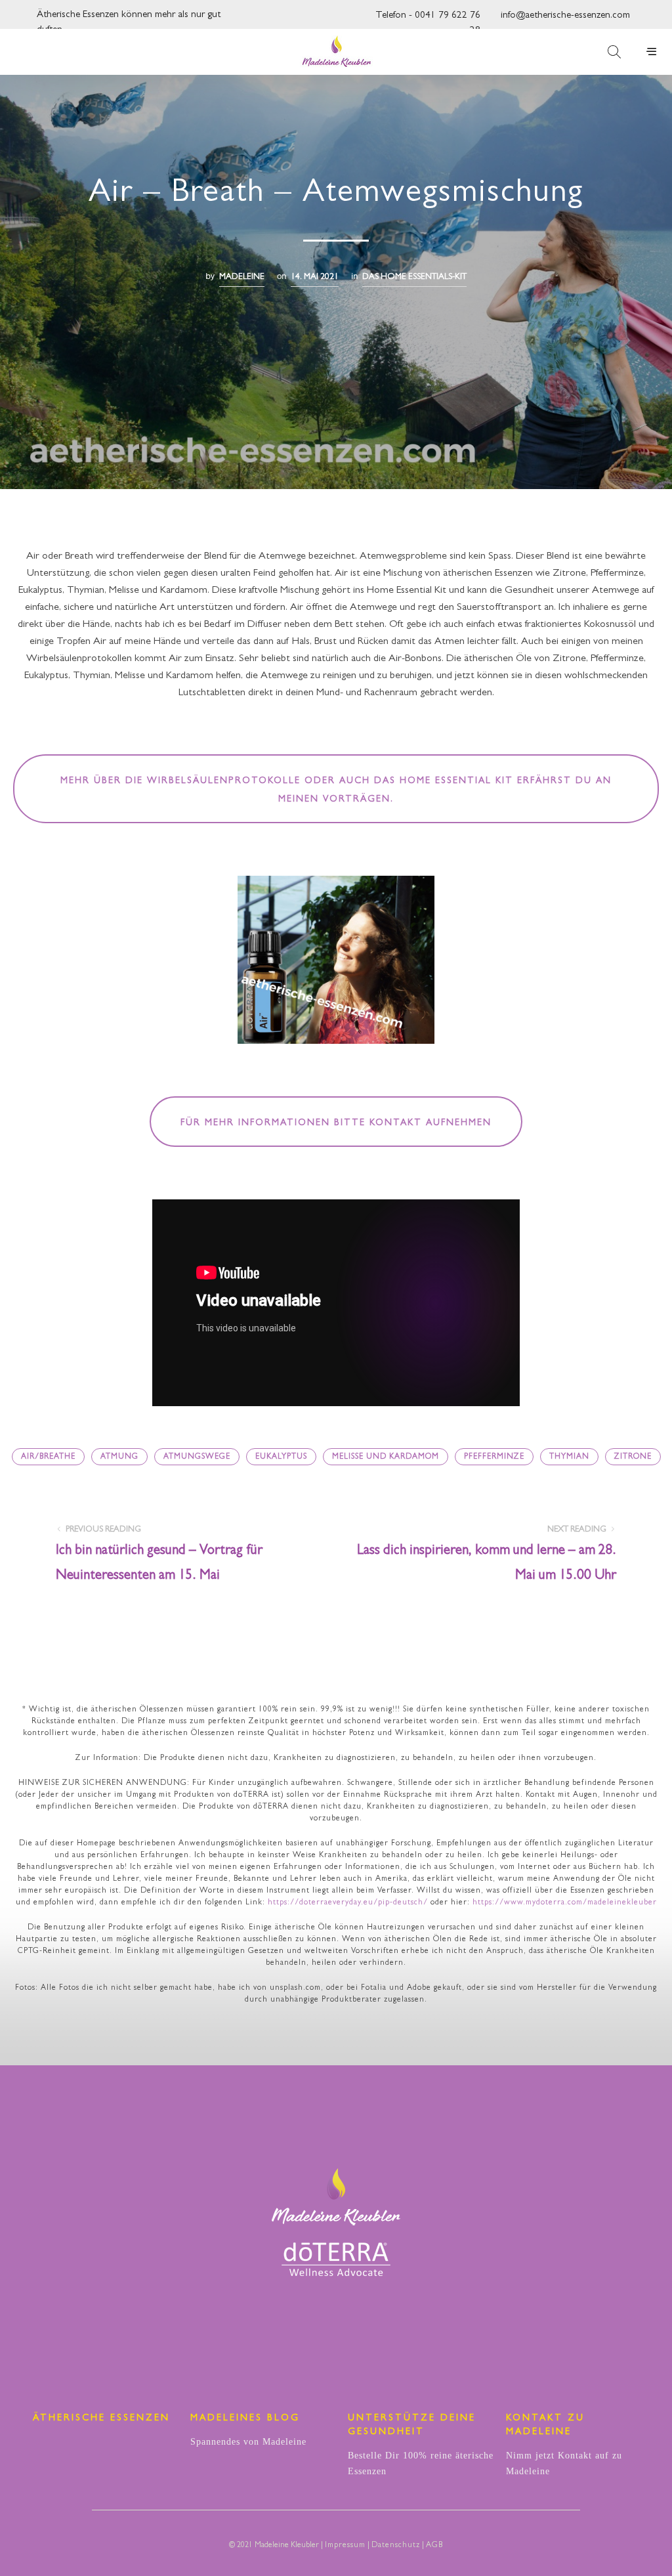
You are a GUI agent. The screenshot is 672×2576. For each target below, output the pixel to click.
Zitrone (633, 1457)
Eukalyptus (281, 1457)
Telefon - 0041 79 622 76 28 (428, 19)
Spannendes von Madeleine (248, 2442)
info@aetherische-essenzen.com (565, 16)
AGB (434, 2546)
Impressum (345, 2546)
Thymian (569, 1457)
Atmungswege (197, 1457)
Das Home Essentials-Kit (414, 277)
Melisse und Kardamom (386, 1457)
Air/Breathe (48, 1457)
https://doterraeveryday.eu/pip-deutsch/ (348, 1903)
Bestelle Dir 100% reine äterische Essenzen (421, 2463)
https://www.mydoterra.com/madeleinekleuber (565, 1903)
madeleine (242, 277)
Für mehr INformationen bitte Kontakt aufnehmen (336, 1123)
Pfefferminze (494, 1457)
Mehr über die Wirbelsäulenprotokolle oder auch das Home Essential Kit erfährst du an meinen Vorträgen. (336, 790)
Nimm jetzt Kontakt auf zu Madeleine (564, 2463)
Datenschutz (396, 2546)
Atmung (119, 1457)
